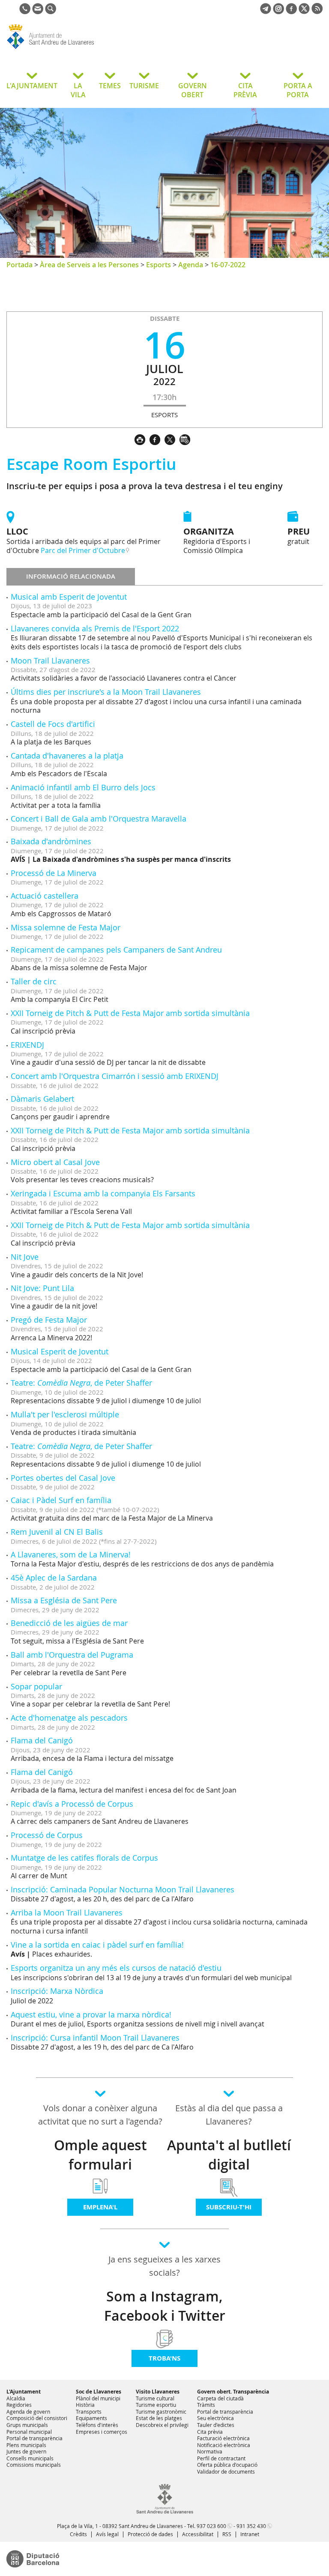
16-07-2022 (228, 265)
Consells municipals (30, 2458)
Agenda (191, 265)
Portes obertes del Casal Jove (63, 1478)
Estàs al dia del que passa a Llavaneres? (229, 2115)
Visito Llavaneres (158, 2392)
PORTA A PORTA (298, 90)
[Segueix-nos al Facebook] (291, 12)
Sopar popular (36, 1686)
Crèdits (78, 2534)
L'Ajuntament (24, 2392)
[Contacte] (38, 12)
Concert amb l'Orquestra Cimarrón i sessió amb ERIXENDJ (115, 1076)
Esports (159, 265)
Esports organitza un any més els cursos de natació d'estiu (116, 1968)
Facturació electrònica (223, 2438)
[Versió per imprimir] (142, 439)
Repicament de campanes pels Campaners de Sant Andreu (116, 950)
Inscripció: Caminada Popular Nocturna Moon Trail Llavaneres (123, 1889)
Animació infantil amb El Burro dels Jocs (83, 787)
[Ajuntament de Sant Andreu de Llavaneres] (165, 2512)
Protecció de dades (150, 2534)
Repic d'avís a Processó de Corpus (72, 1804)
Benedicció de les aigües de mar (69, 1623)
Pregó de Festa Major (49, 1320)
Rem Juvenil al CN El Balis (57, 1532)
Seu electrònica (215, 2418)
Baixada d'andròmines (51, 841)
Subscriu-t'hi (229, 2207)
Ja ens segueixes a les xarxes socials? (164, 2266)
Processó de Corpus (47, 1835)
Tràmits (206, 2405)
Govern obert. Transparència (233, 2392)
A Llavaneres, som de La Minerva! (71, 1554)
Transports (89, 2412)
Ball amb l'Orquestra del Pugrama (72, 1655)
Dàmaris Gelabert (42, 1099)
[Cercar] (51, 12)
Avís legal (107, 2534)
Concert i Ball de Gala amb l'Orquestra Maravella (99, 819)
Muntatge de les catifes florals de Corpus (84, 1858)
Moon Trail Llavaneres (50, 660)
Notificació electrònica (224, 2445)
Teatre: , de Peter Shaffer (81, 1383)
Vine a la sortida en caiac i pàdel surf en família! (97, 1945)
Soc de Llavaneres (99, 2392)
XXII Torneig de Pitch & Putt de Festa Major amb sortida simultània (130, 1013)
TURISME (144, 86)
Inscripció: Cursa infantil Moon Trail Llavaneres (95, 2038)
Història (85, 2405)
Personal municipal (29, 2432)
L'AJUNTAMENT (32, 86)
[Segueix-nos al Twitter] (304, 12)
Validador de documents (226, 2471)
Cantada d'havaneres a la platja (67, 756)
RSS (227, 2534)
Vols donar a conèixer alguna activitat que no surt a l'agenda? (100, 2115)
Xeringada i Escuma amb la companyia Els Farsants (103, 1193)
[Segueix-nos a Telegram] (266, 12)
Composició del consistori (37, 2418)
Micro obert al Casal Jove (55, 1162)
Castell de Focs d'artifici (53, 724)
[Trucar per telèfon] (25, 12)
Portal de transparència (34, 2438)
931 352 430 (251, 2526)
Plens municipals (26, 2445)
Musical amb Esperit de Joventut (69, 597)
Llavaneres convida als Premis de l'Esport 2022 (95, 628)
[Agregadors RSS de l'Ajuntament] (317, 12)
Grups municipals (27, 2425)
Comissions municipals (34, 2465)
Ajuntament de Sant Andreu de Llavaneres (75, 49)
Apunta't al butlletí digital (229, 2155)
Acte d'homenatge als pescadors (69, 1718)
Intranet (250, 2534)
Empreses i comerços (102, 2432)
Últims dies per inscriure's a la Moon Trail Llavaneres (106, 692)
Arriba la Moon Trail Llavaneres (67, 1913)
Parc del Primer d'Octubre (83, 550)
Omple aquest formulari (100, 2155)
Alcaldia (16, 2398)
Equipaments (91, 2418)
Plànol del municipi (98, 2398)
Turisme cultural (155, 2398)
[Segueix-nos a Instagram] (278, 12)
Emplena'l (100, 2207)
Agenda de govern (28, 2412)
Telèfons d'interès (97, 2425)
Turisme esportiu (156, 2405)
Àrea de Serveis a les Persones (89, 265)
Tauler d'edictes (216, 2425)
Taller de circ (34, 981)
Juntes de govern (26, 2451)
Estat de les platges (159, 2418)
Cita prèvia (210, 2432)
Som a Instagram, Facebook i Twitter (165, 2306)
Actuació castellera (45, 896)
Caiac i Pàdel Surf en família (61, 1500)
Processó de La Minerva (54, 873)
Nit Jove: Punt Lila (42, 1288)
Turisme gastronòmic (161, 2412)
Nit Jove (25, 1257)
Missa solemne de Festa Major (66, 927)
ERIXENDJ (27, 1045)
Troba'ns (164, 2358)
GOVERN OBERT (193, 90)
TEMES (110, 86)
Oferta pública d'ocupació (227, 2465)
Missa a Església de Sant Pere (64, 1600)
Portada (19, 265)
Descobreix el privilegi (162, 2425)
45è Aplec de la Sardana (54, 1578)
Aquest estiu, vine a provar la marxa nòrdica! (91, 2014)
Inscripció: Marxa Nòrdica (57, 1991)
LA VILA (78, 90)
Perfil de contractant (221, 2458)
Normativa (210, 2451)
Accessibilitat (198, 2534)
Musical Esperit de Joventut (60, 1351)
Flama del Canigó (42, 1740)
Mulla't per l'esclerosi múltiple (65, 1414)
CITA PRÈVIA (245, 90)
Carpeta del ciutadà (220, 2398)
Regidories (19, 2405)
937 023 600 (211, 2526)
